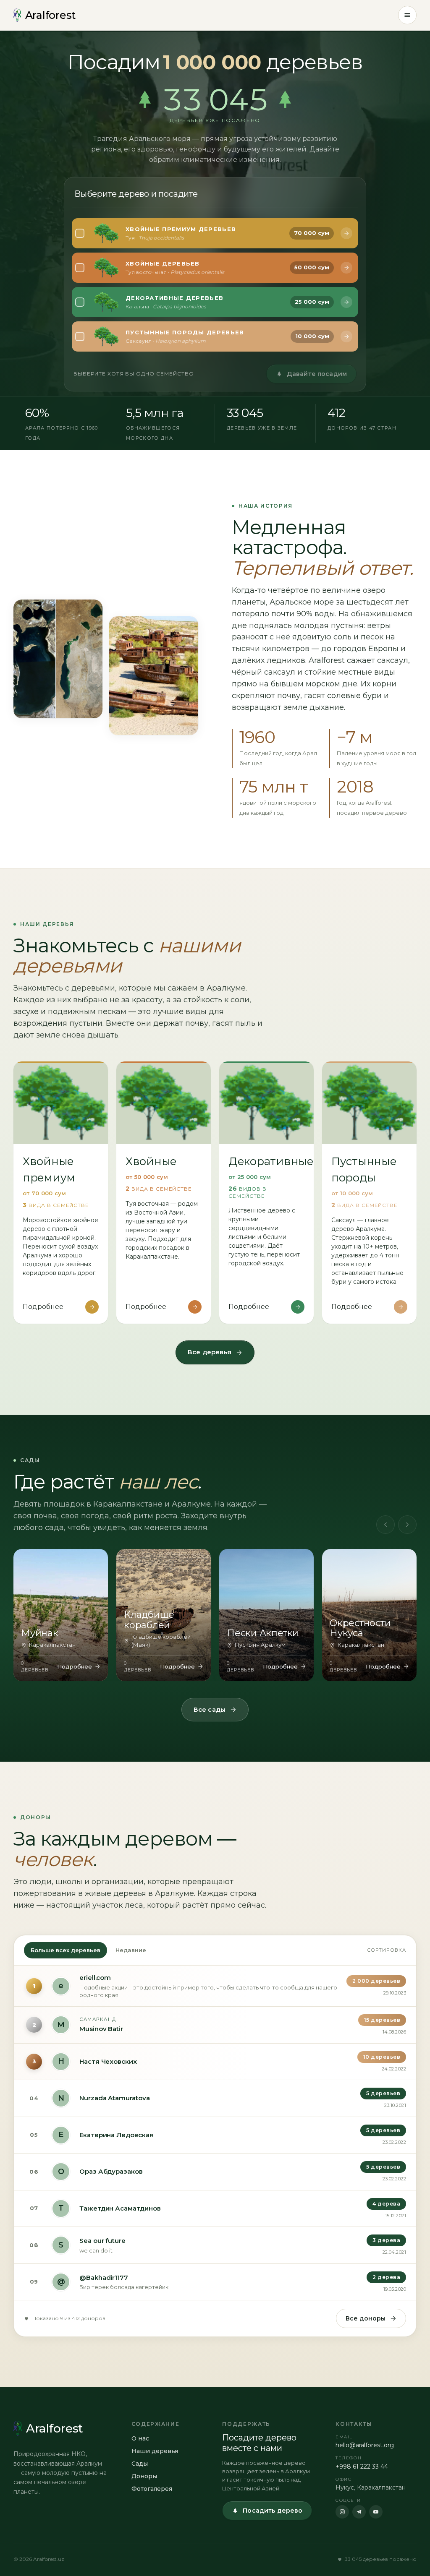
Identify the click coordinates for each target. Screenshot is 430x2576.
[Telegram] (359, 2512)
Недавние (131, 1950)
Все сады (210, 1709)
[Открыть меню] (407, 15)
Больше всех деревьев (66, 1950)
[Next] (407, 1525)
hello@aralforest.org (365, 2445)
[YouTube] (376, 2512)
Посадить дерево (273, 2511)
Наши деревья (155, 2451)
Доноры (144, 2476)
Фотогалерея (152, 2489)
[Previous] (385, 1525)
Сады (140, 2464)
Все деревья (210, 1352)
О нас (140, 2438)
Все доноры (366, 2318)
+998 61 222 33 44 (362, 2466)
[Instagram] (342, 2512)
